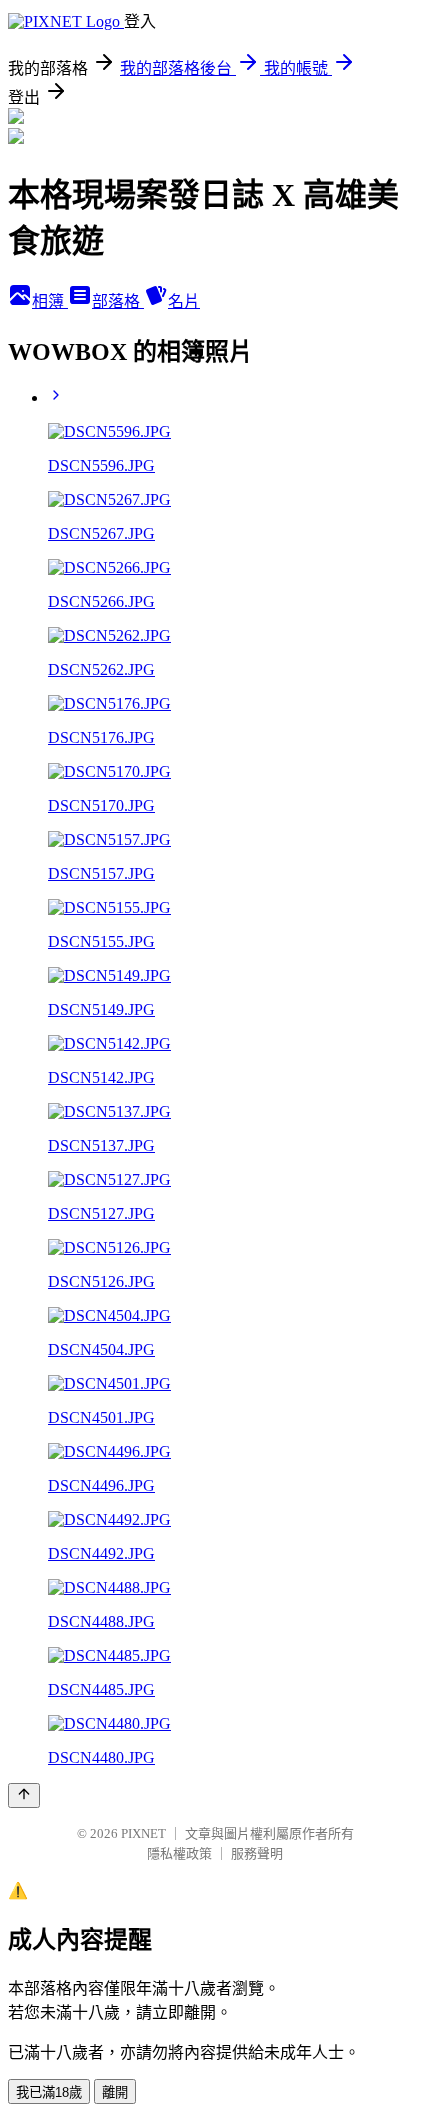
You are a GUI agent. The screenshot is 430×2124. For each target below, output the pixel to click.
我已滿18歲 (49, 2092)
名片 (184, 301)
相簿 (50, 301)
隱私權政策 (179, 1853)
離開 (115, 2092)
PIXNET (143, 1833)
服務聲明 (257, 1853)
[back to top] (24, 1795)
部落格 (118, 301)
